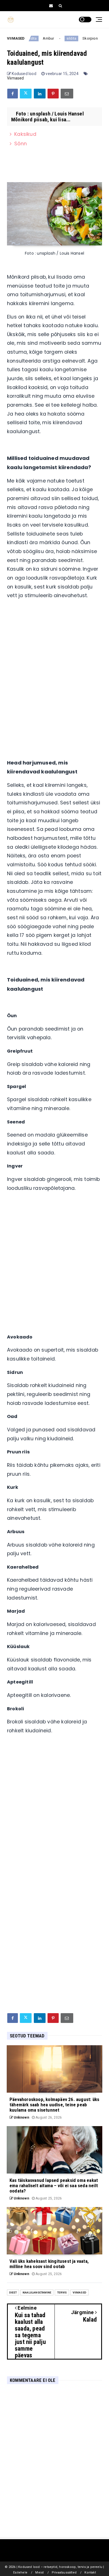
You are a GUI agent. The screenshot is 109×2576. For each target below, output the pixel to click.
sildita (65, 38)
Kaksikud (25, 134)
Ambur (42, 38)
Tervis (62, 2292)
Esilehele (20, 2573)
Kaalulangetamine (37, 2292)
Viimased (16, 78)
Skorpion (84, 38)
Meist (39, 2573)
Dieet (13, 2292)
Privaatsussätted (64, 2573)
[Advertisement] (54, 675)
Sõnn (21, 144)
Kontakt (90, 2573)
